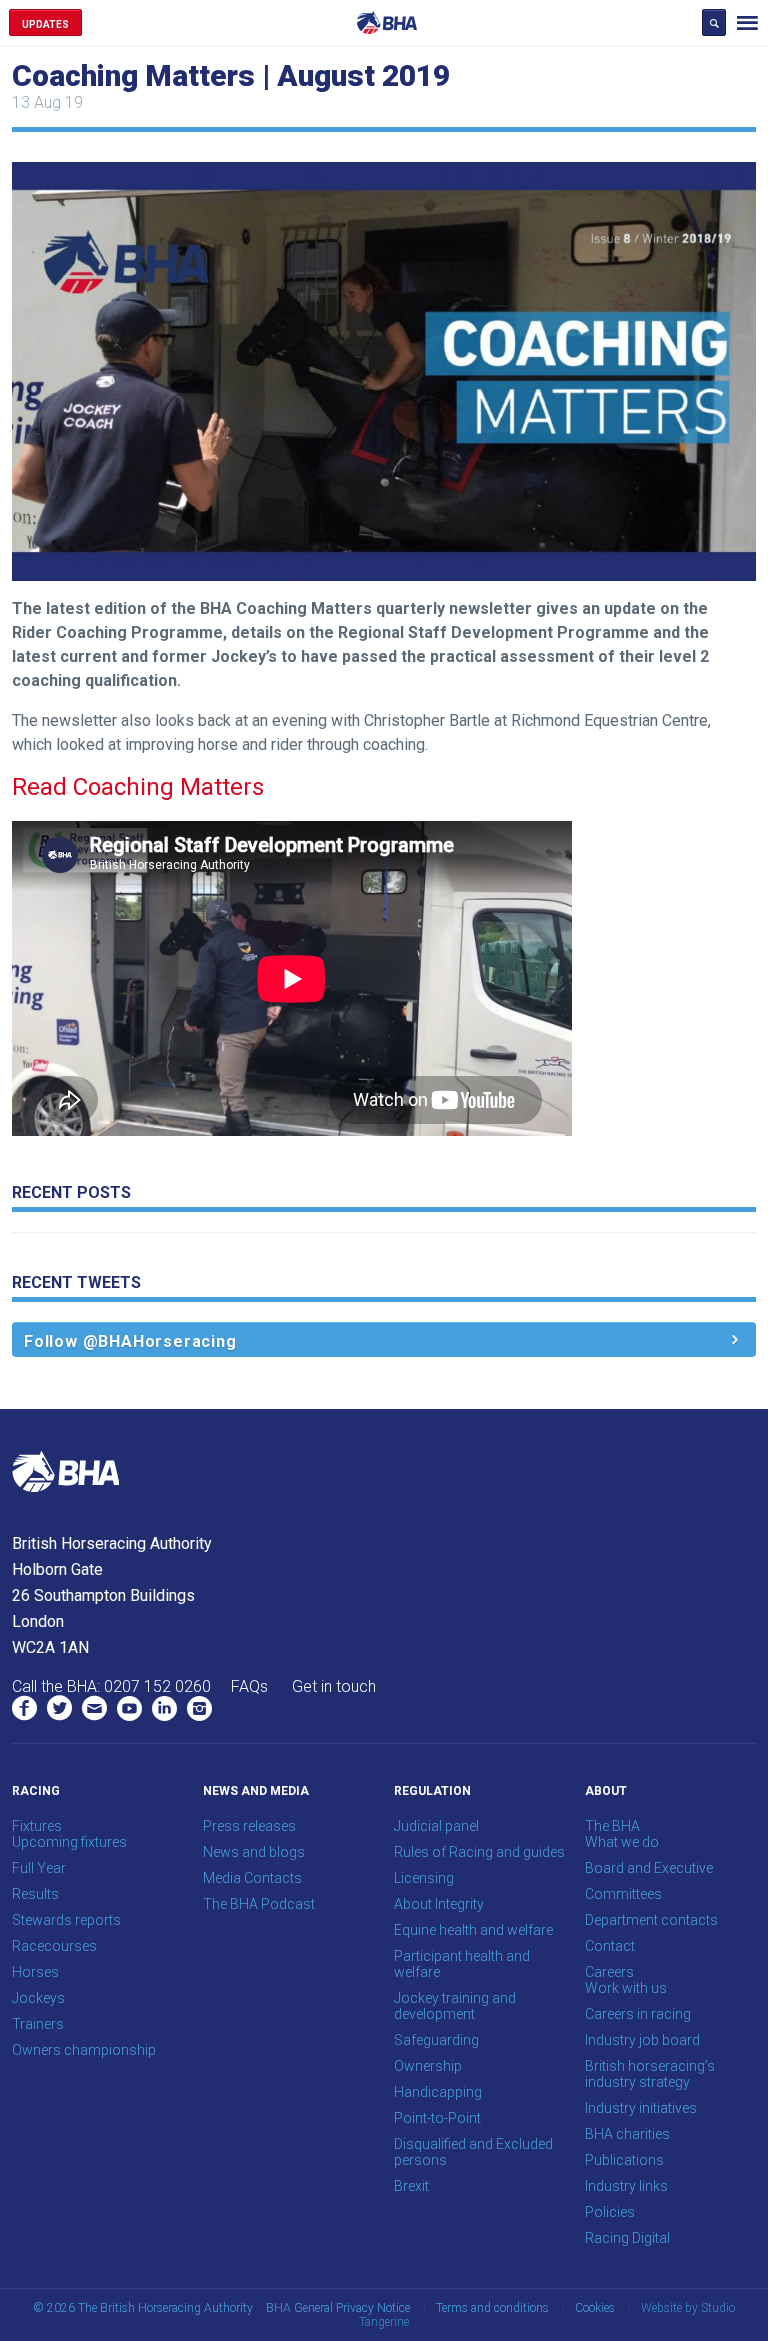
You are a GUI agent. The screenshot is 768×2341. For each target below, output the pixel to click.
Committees (623, 1894)
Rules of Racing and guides (479, 1852)
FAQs (249, 1686)
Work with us (626, 1988)
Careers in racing (638, 2014)
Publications (624, 2160)
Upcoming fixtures (69, 1842)
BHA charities (627, 2134)
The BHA (612, 1826)
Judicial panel (436, 1826)
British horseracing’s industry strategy (650, 2074)
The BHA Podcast (259, 1904)
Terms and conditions (492, 2308)
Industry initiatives (641, 2108)
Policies (610, 2212)
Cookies (595, 2308)
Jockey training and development (455, 2006)
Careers (609, 1972)
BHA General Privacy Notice (338, 2308)
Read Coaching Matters (138, 787)
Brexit (411, 2186)
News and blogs (254, 1852)
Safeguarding (436, 2040)
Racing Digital (627, 2238)
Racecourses (54, 1946)
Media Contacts (252, 1878)
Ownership (428, 2066)
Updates (45, 24)
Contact (610, 1946)
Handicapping (438, 2092)
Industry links (626, 2186)
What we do (622, 1842)
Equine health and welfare (473, 1930)
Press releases (249, 1826)
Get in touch (334, 1686)
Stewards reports (66, 1920)
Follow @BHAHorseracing (130, 1341)
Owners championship (84, 2050)
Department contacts (651, 1920)
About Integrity (439, 1904)
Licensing (424, 1878)
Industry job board (642, 2040)
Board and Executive (649, 1868)
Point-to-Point (437, 2118)
